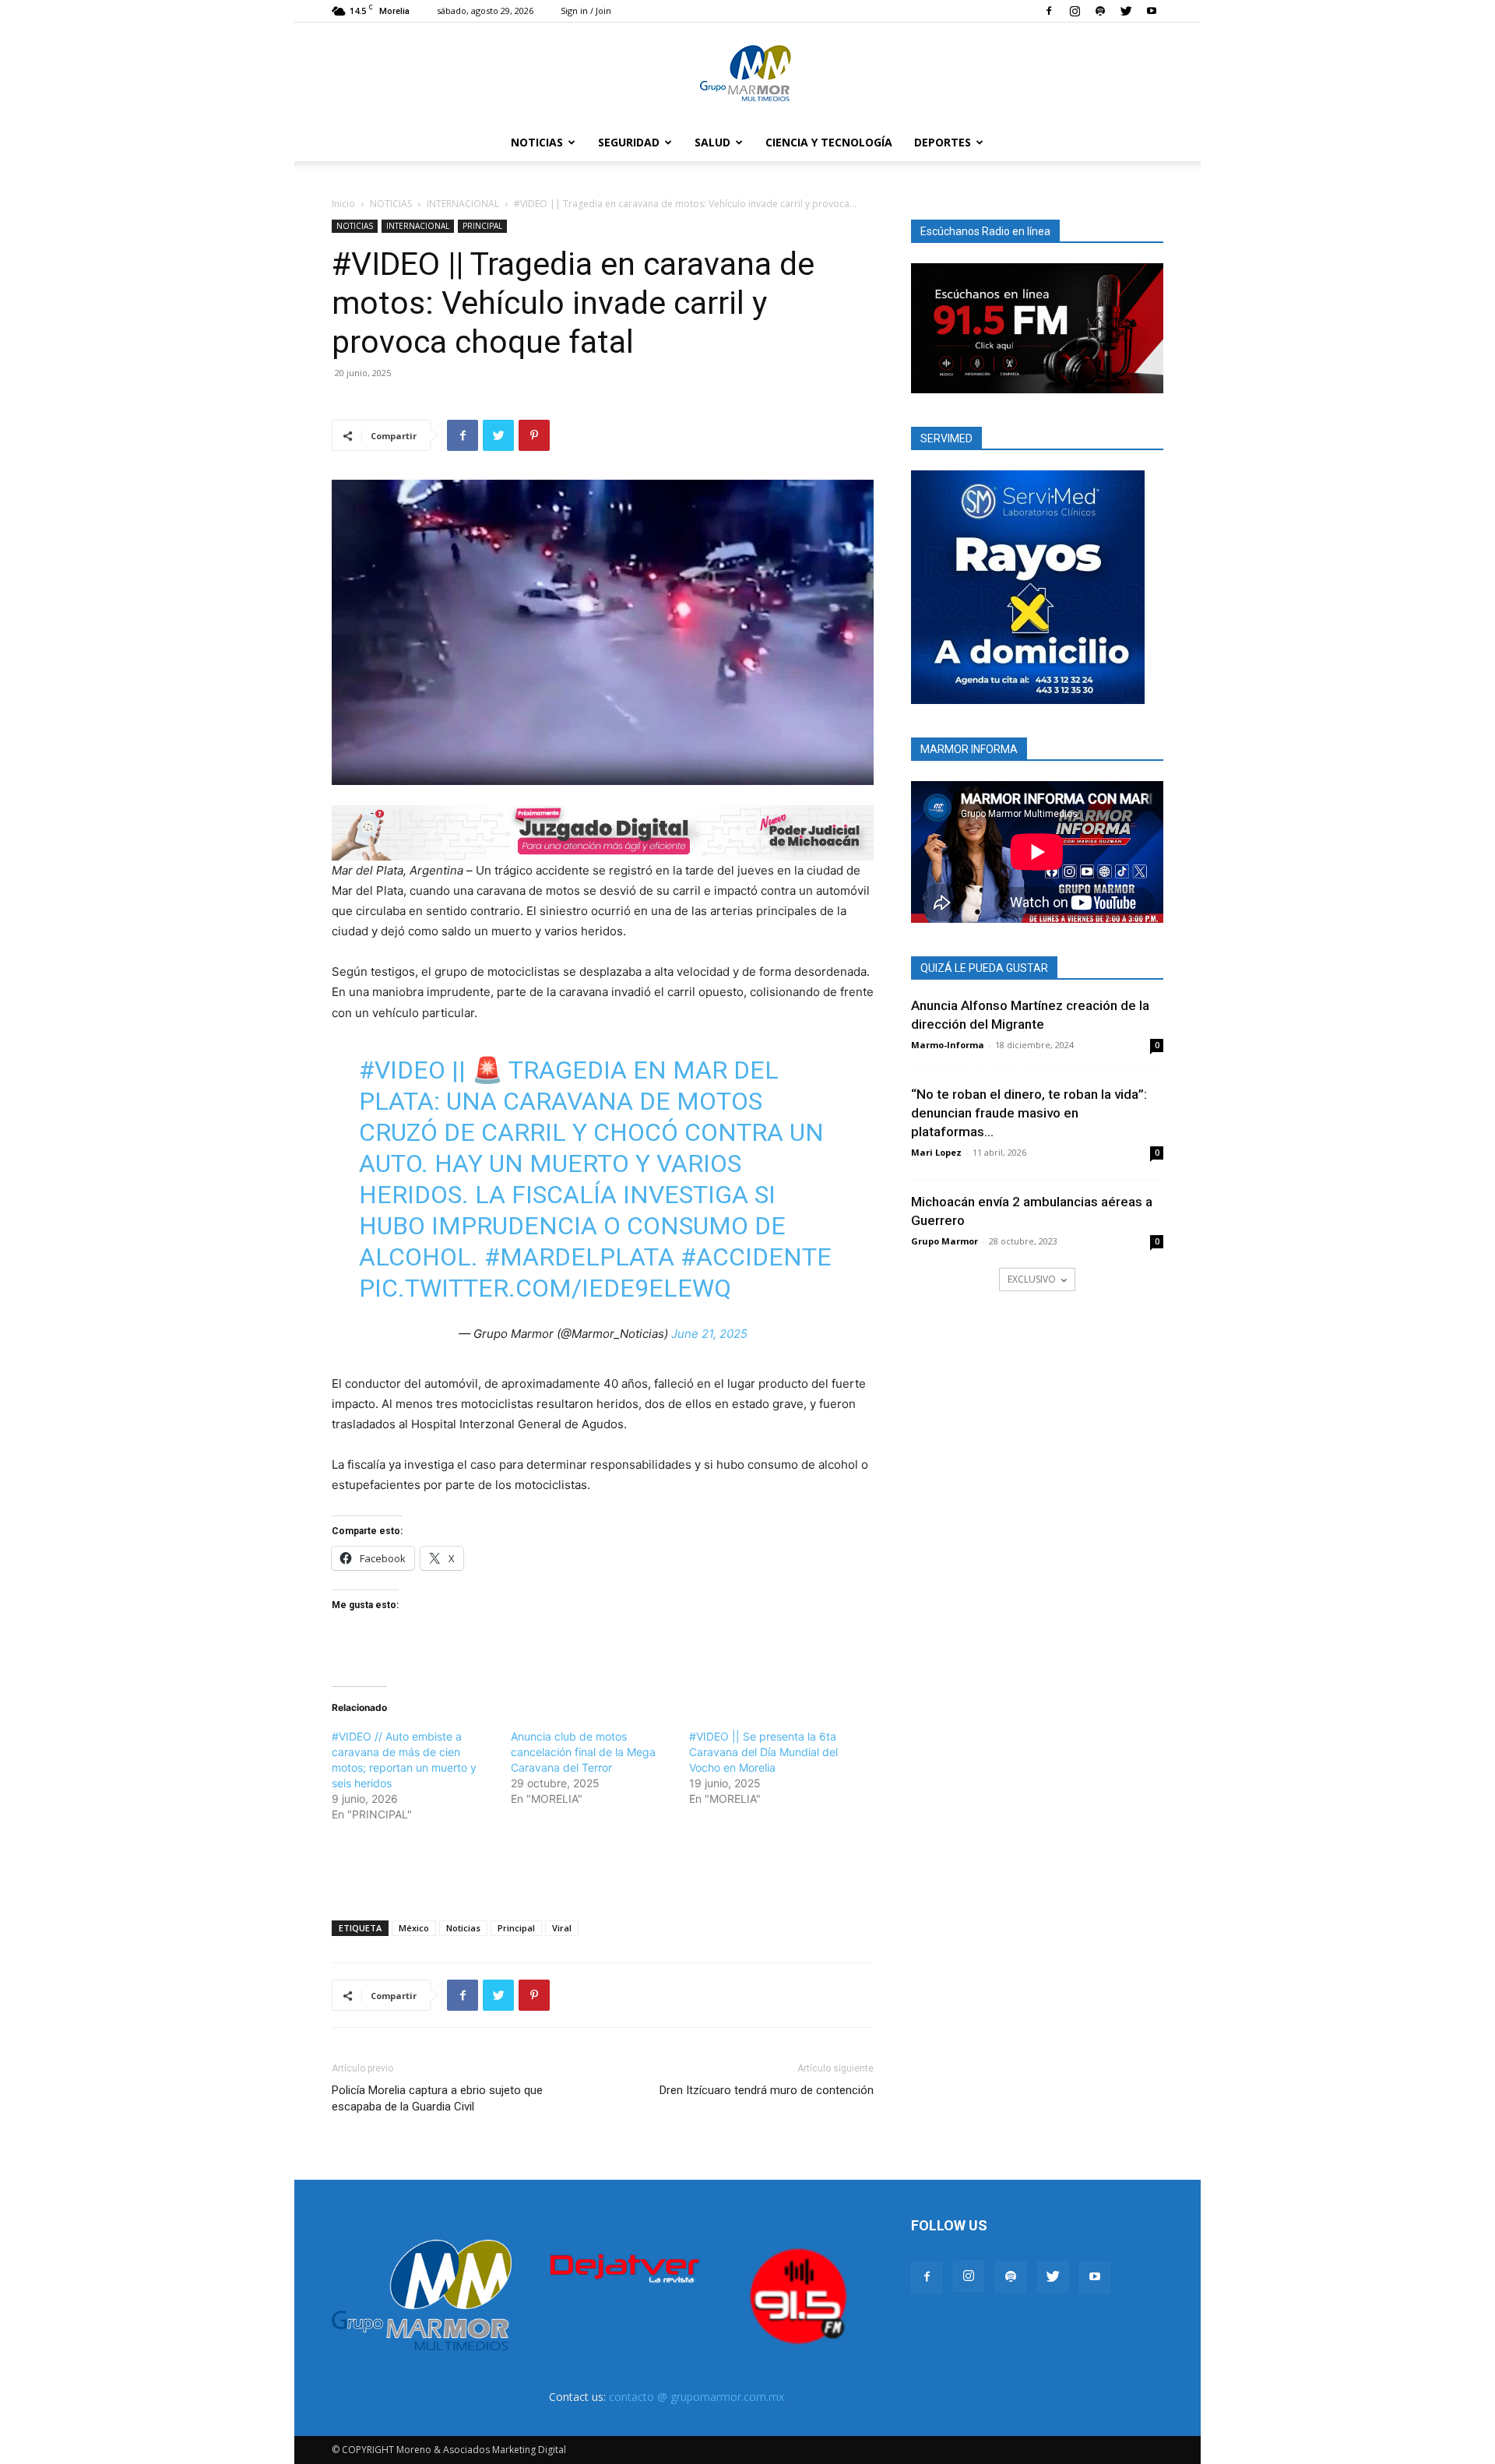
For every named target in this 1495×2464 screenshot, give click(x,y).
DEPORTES (943, 142)
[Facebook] (1049, 11)
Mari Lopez (936, 1152)
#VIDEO (402, 1070)
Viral (562, 1928)
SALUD (712, 142)
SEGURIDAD (629, 142)
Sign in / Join (586, 11)
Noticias (463, 1928)
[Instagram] (1075, 11)
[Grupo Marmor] (747, 74)
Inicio (343, 204)
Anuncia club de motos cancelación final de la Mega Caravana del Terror (583, 1752)
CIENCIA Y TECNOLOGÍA (829, 142)
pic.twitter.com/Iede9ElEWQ (545, 1288)
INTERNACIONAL (463, 204)
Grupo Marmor (944, 1241)
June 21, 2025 (709, 1334)
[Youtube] (1152, 11)
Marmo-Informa (948, 1045)
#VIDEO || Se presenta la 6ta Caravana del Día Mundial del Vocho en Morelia (763, 1752)
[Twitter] (1126, 11)
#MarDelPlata (579, 1257)
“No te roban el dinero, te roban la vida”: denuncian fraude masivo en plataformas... (1029, 1113)
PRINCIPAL (482, 226)
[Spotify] (1100, 11)
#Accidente (756, 1257)
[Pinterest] (534, 435)
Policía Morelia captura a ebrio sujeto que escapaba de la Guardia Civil (437, 2098)
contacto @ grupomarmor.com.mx (696, 2397)
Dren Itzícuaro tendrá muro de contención (767, 2090)
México (414, 1928)
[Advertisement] (603, 1868)
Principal (516, 1928)
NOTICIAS (537, 142)
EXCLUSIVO (1032, 1279)
